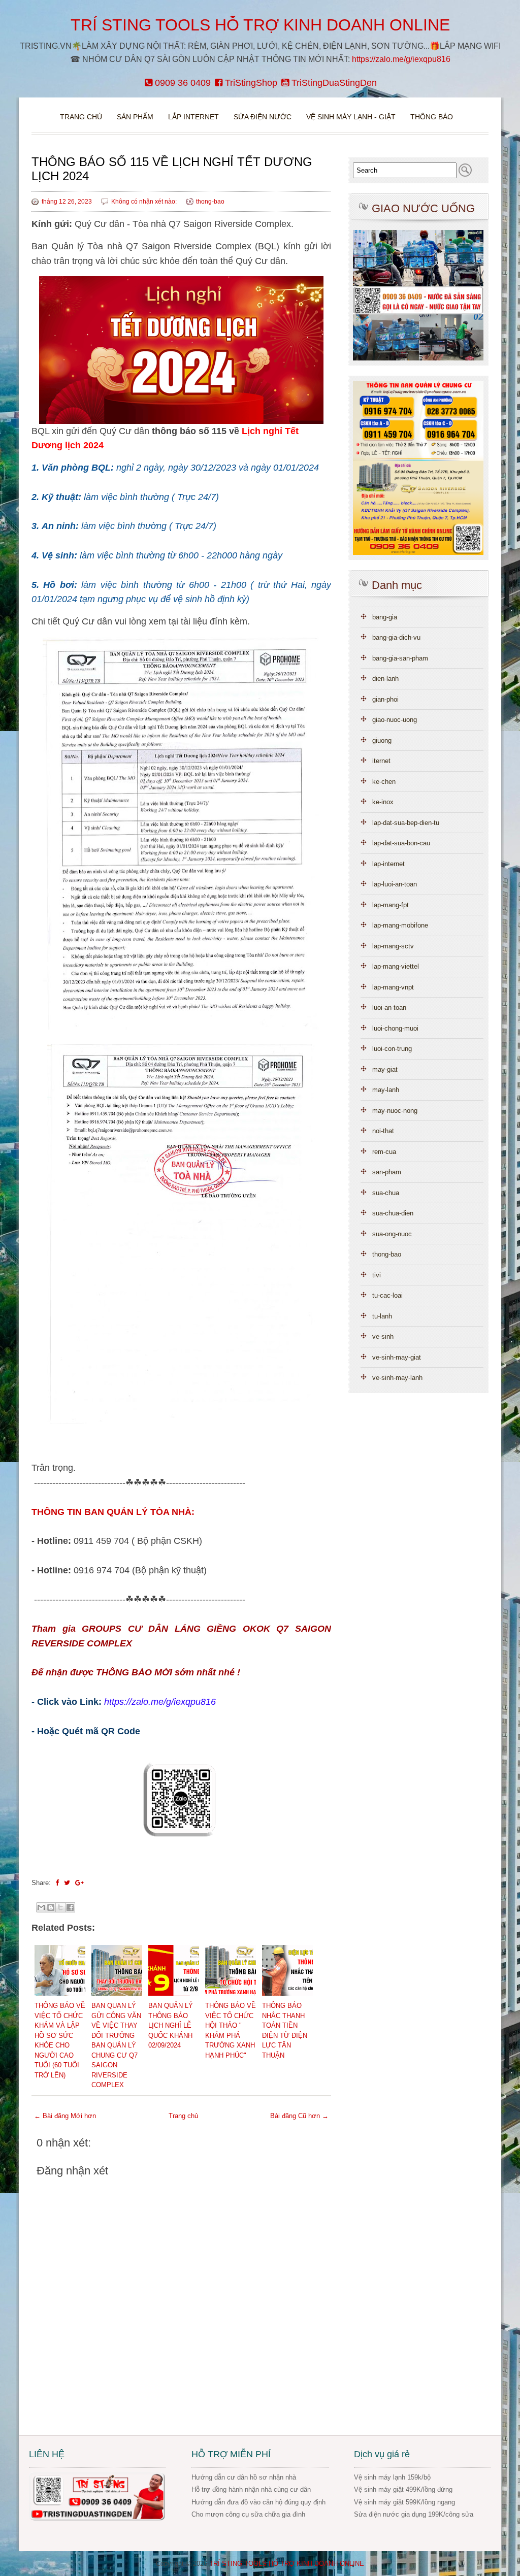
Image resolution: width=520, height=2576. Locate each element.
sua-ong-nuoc (392, 1234)
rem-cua (384, 1152)
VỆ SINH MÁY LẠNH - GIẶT (351, 117)
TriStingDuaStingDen (333, 83)
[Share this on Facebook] (57, 1883)
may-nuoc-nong (395, 1111)
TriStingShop (250, 83)
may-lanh (386, 1090)
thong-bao (210, 202)
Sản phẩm (136, 117)
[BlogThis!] (51, 1907)
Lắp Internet (193, 117)
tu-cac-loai (387, 1295)
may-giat (385, 1069)
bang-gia (385, 617)
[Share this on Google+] (79, 1883)
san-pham (387, 1172)
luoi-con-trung (392, 1049)
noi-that (383, 1131)
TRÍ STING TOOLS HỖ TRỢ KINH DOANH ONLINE (260, 25)
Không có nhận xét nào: (145, 202)
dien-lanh (385, 679)
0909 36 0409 (182, 83)
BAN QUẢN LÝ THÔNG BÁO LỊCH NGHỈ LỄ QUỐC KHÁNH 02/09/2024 (171, 2025)
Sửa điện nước (263, 117)
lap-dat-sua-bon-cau (401, 843)
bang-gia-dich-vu (396, 637)
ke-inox (383, 802)
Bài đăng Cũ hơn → (299, 2116)
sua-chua (386, 1193)
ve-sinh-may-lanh (397, 1378)
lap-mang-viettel (396, 966)
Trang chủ (81, 117)
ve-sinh (383, 1336)
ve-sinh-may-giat (397, 1357)
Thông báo (432, 117)
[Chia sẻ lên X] (60, 1907)
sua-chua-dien (393, 1213)
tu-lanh (382, 1316)
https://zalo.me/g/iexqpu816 (401, 59)
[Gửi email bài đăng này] (41, 1907)
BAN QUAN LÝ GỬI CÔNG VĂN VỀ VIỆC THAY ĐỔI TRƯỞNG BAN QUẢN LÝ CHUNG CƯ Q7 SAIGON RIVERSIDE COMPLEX (116, 2045)
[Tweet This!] (67, 1883)
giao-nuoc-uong (395, 720)
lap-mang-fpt (391, 905)
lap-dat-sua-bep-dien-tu (406, 823)
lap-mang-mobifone (400, 925)
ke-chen (384, 782)
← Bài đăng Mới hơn (65, 2116)
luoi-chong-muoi (395, 1028)
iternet (381, 761)
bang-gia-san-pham (400, 658)
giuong (382, 740)
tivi (377, 1275)
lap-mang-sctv (393, 946)
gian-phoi (385, 699)
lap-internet (388, 864)
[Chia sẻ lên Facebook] (70, 1907)
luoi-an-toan (389, 1008)
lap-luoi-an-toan (395, 884)
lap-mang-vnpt (393, 987)
